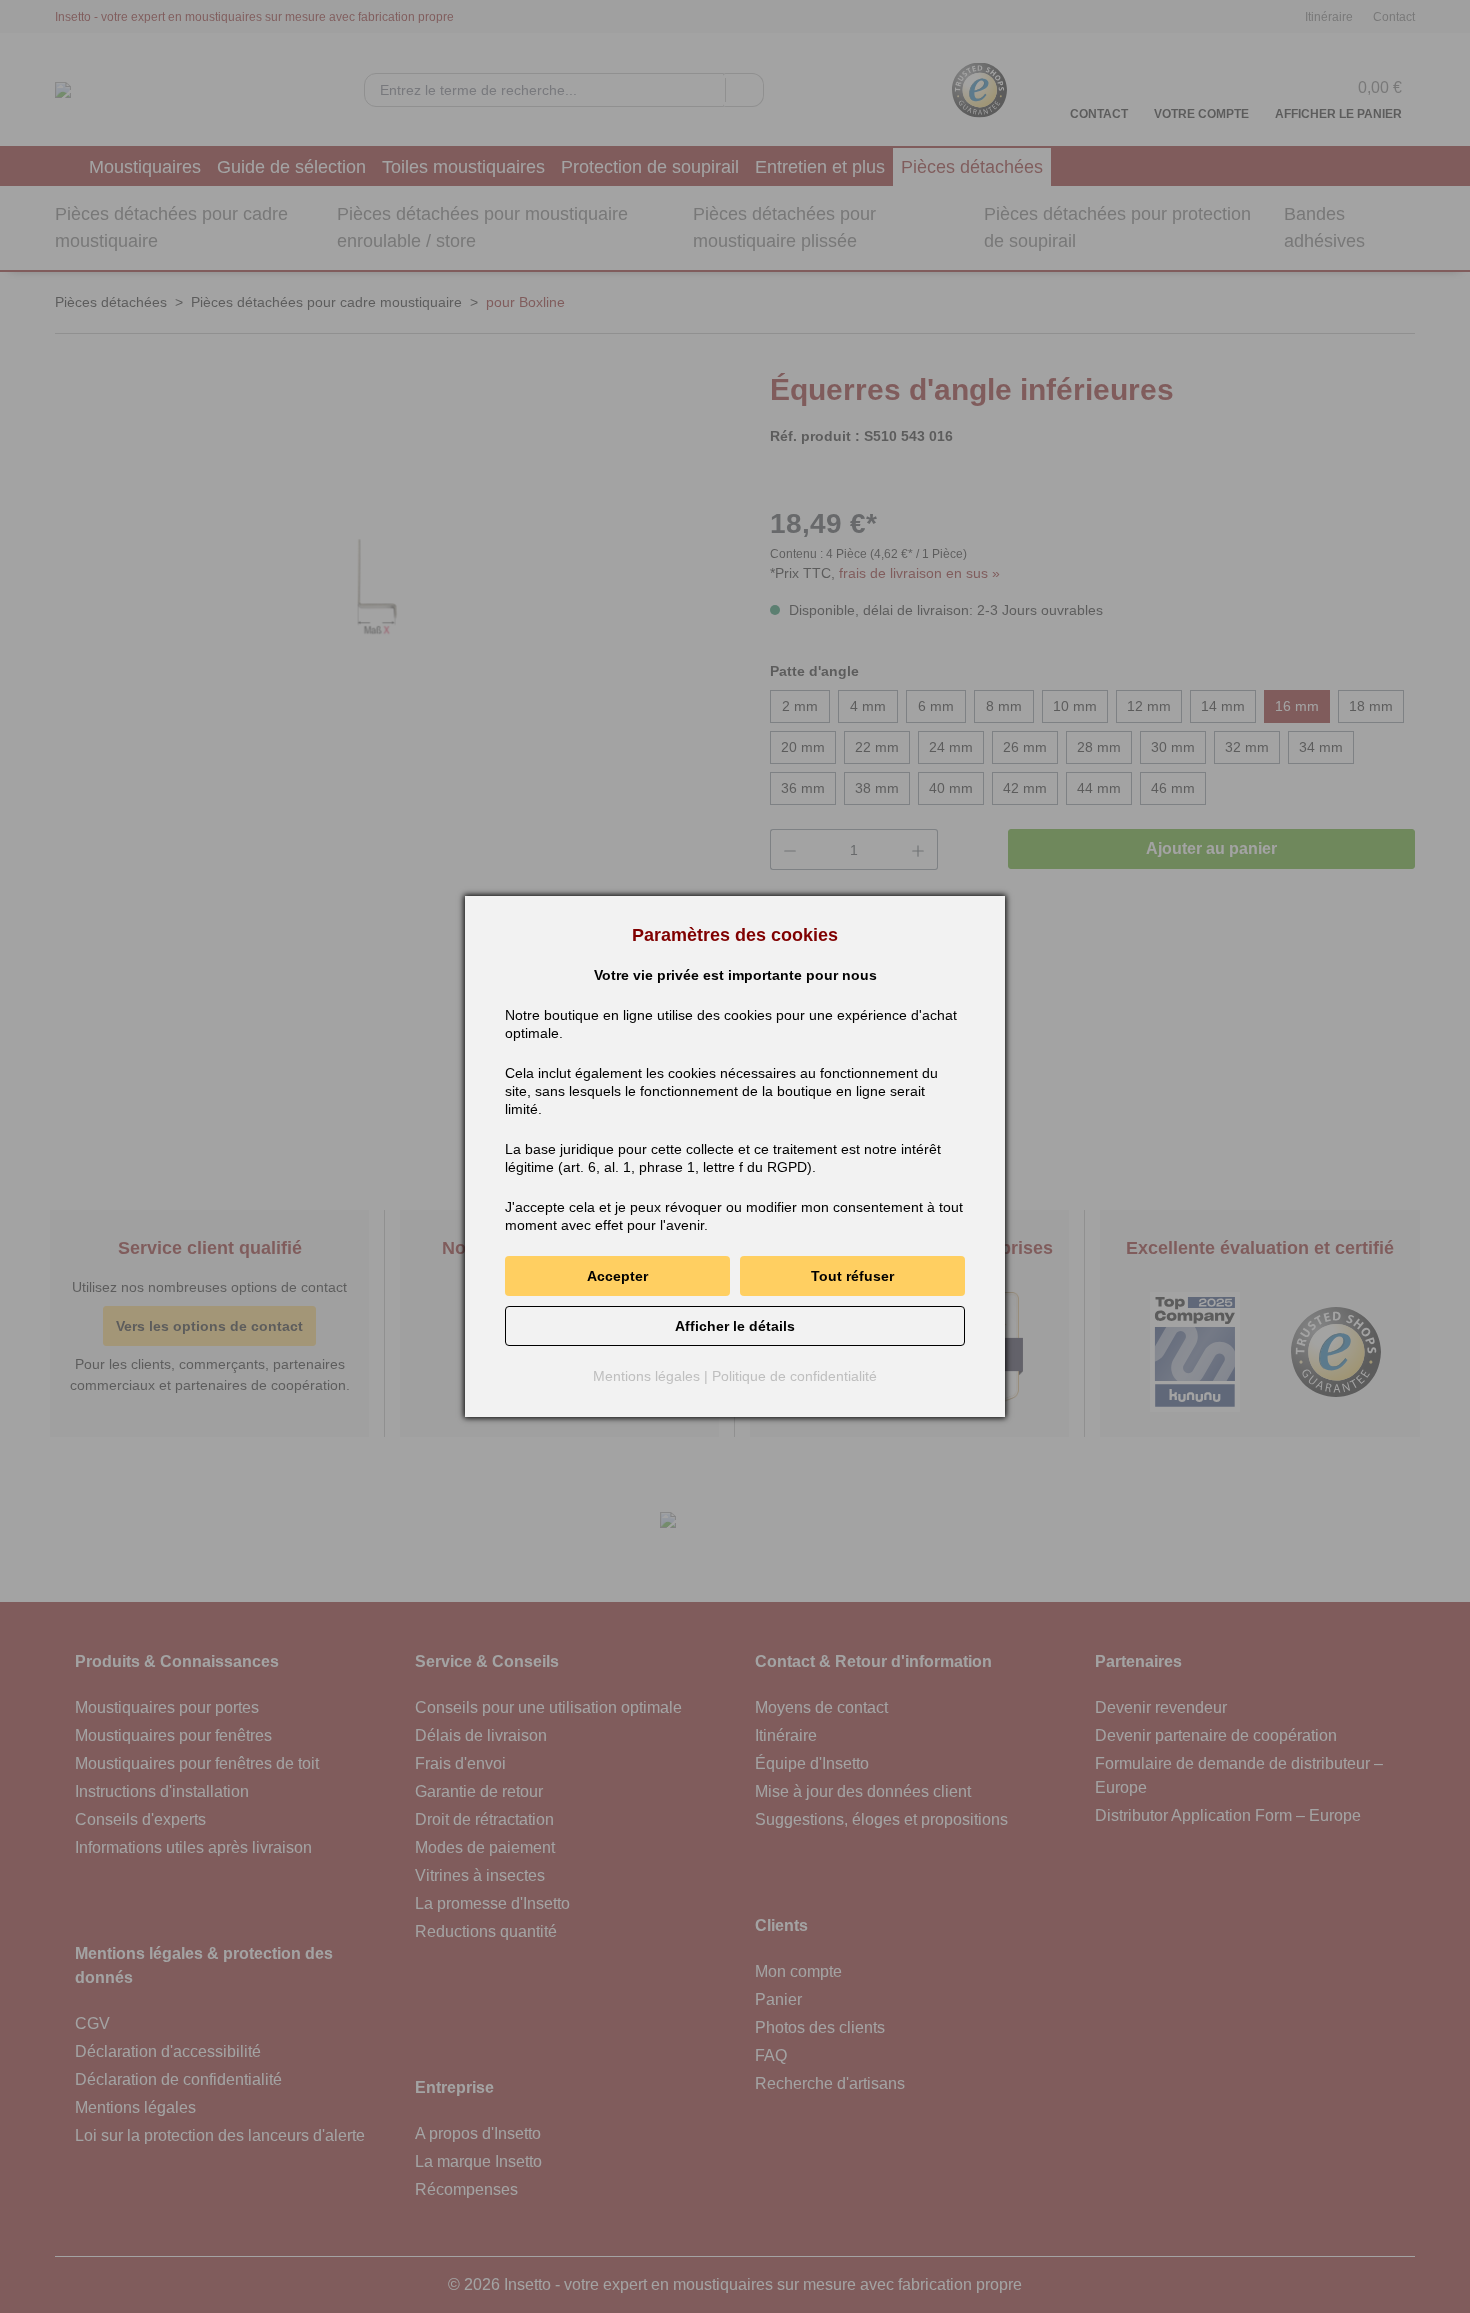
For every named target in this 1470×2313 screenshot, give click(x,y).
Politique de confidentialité (794, 1376)
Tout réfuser (852, 1276)
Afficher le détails (735, 1326)
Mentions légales (646, 1376)
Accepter (617, 1276)
